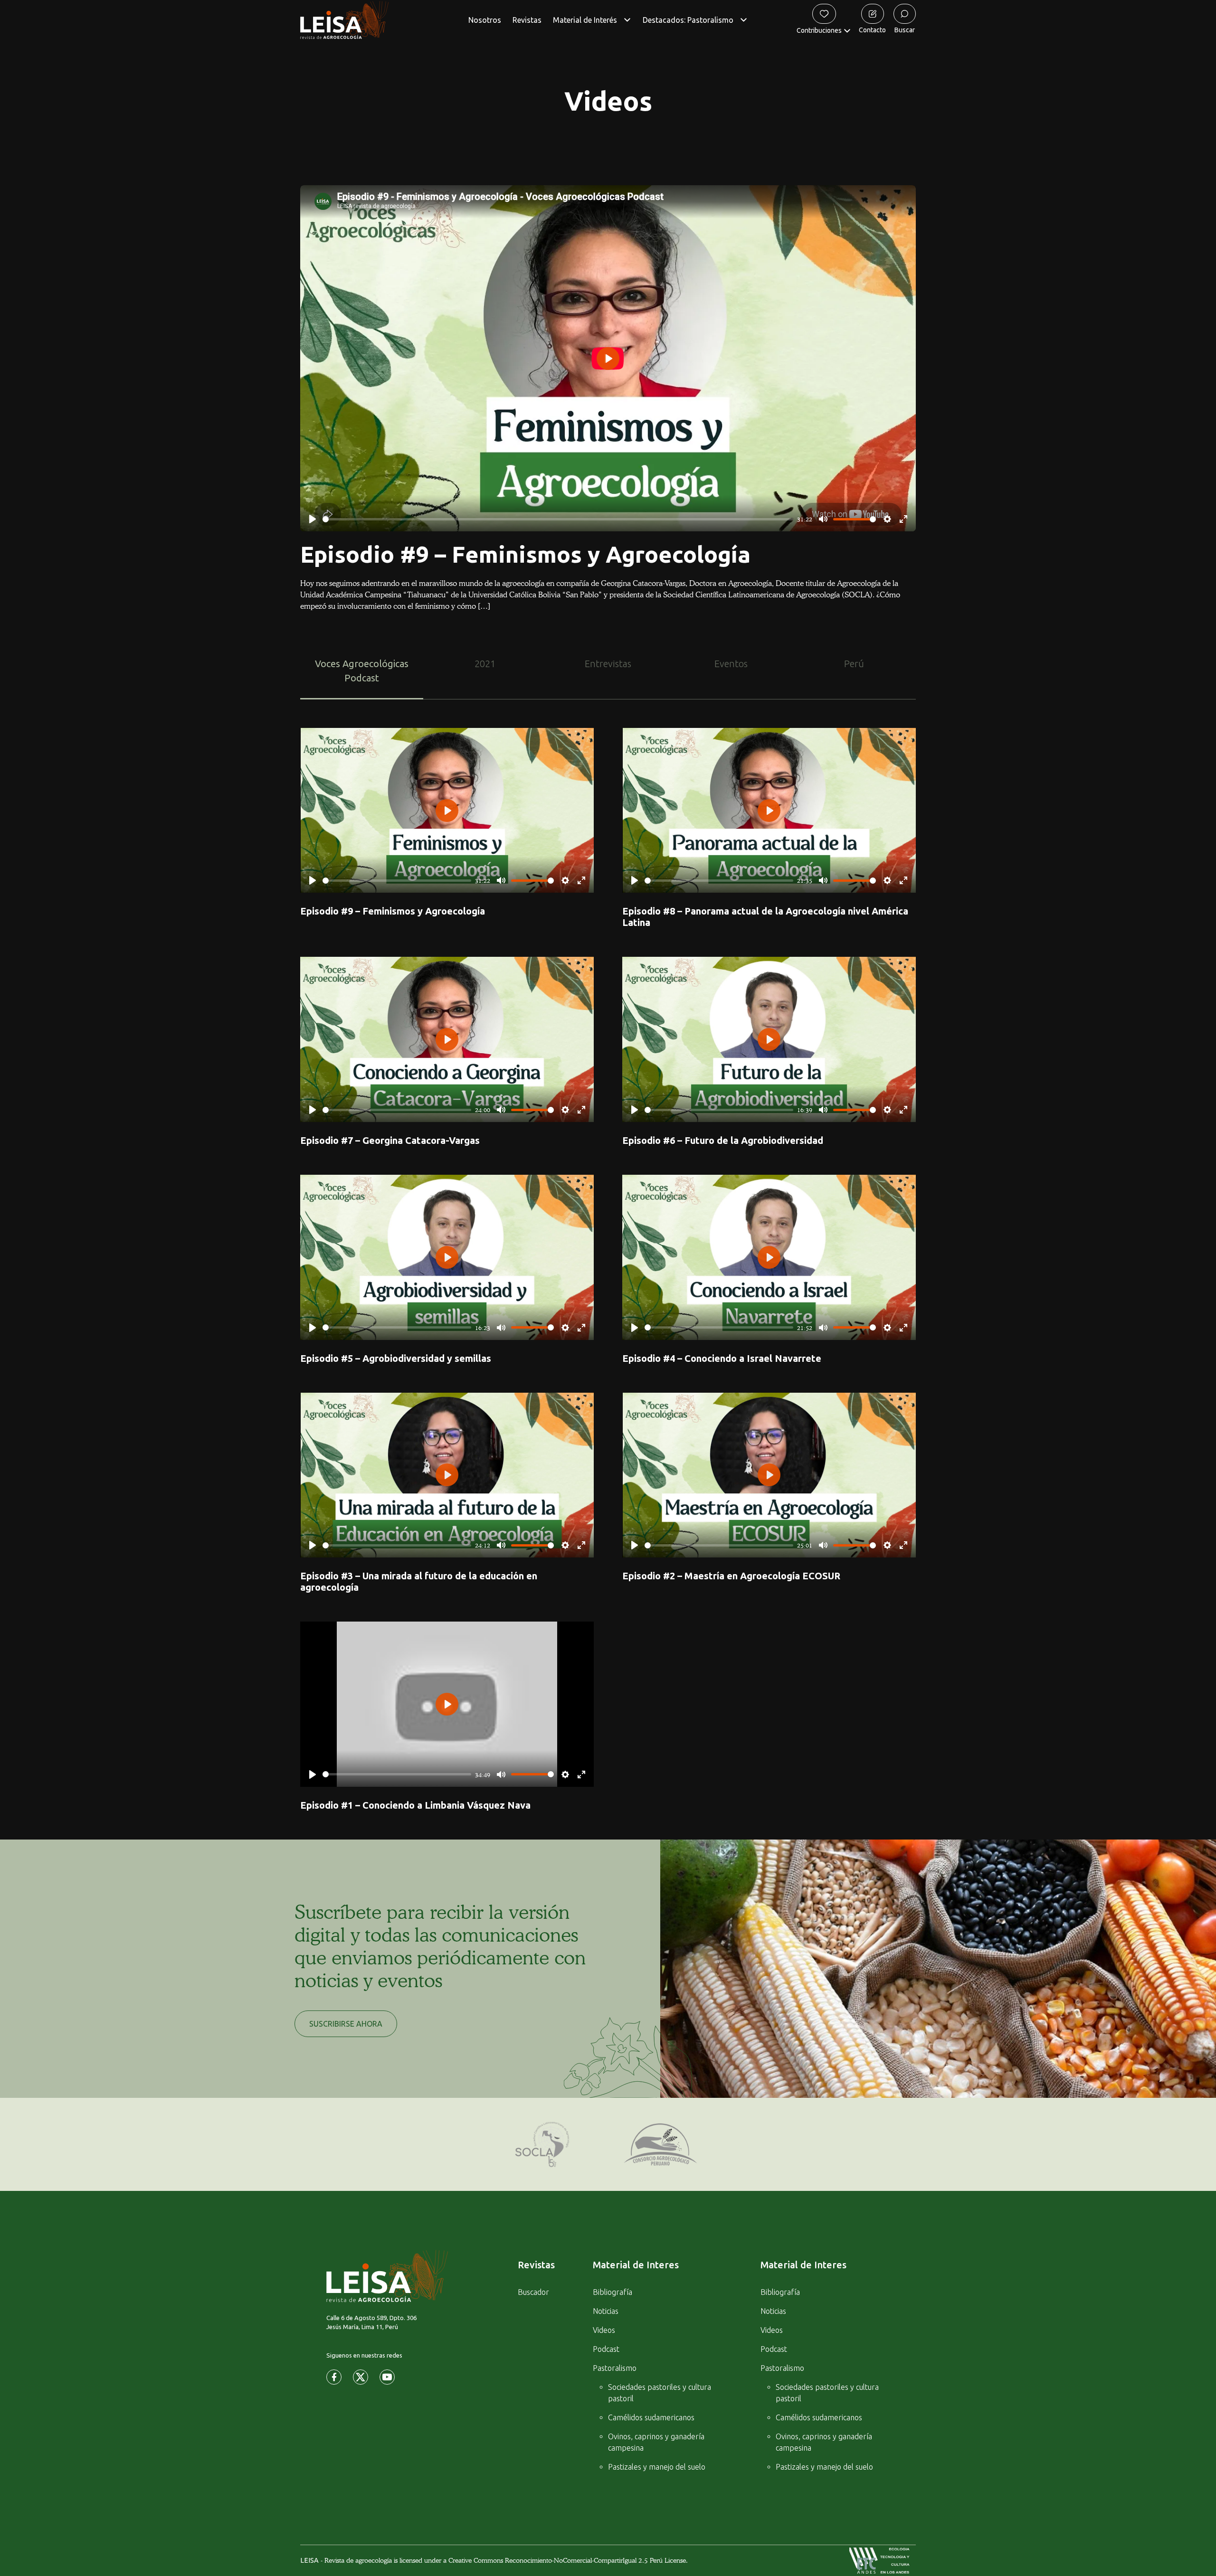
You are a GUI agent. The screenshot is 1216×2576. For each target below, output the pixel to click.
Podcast (606, 2349)
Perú (854, 664)
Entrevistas (608, 664)
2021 (485, 664)
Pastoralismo (615, 2368)
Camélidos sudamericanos (651, 2417)
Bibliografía (613, 2292)
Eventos (731, 664)
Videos (604, 2330)
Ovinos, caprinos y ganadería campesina (656, 2442)
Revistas (527, 20)
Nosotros (485, 20)
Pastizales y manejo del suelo (657, 2467)
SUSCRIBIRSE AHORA (346, 2024)
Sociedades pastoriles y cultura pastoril (660, 2393)
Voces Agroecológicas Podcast (362, 671)
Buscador (533, 2292)
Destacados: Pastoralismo (688, 20)
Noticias (606, 2311)
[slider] (558, 519)
